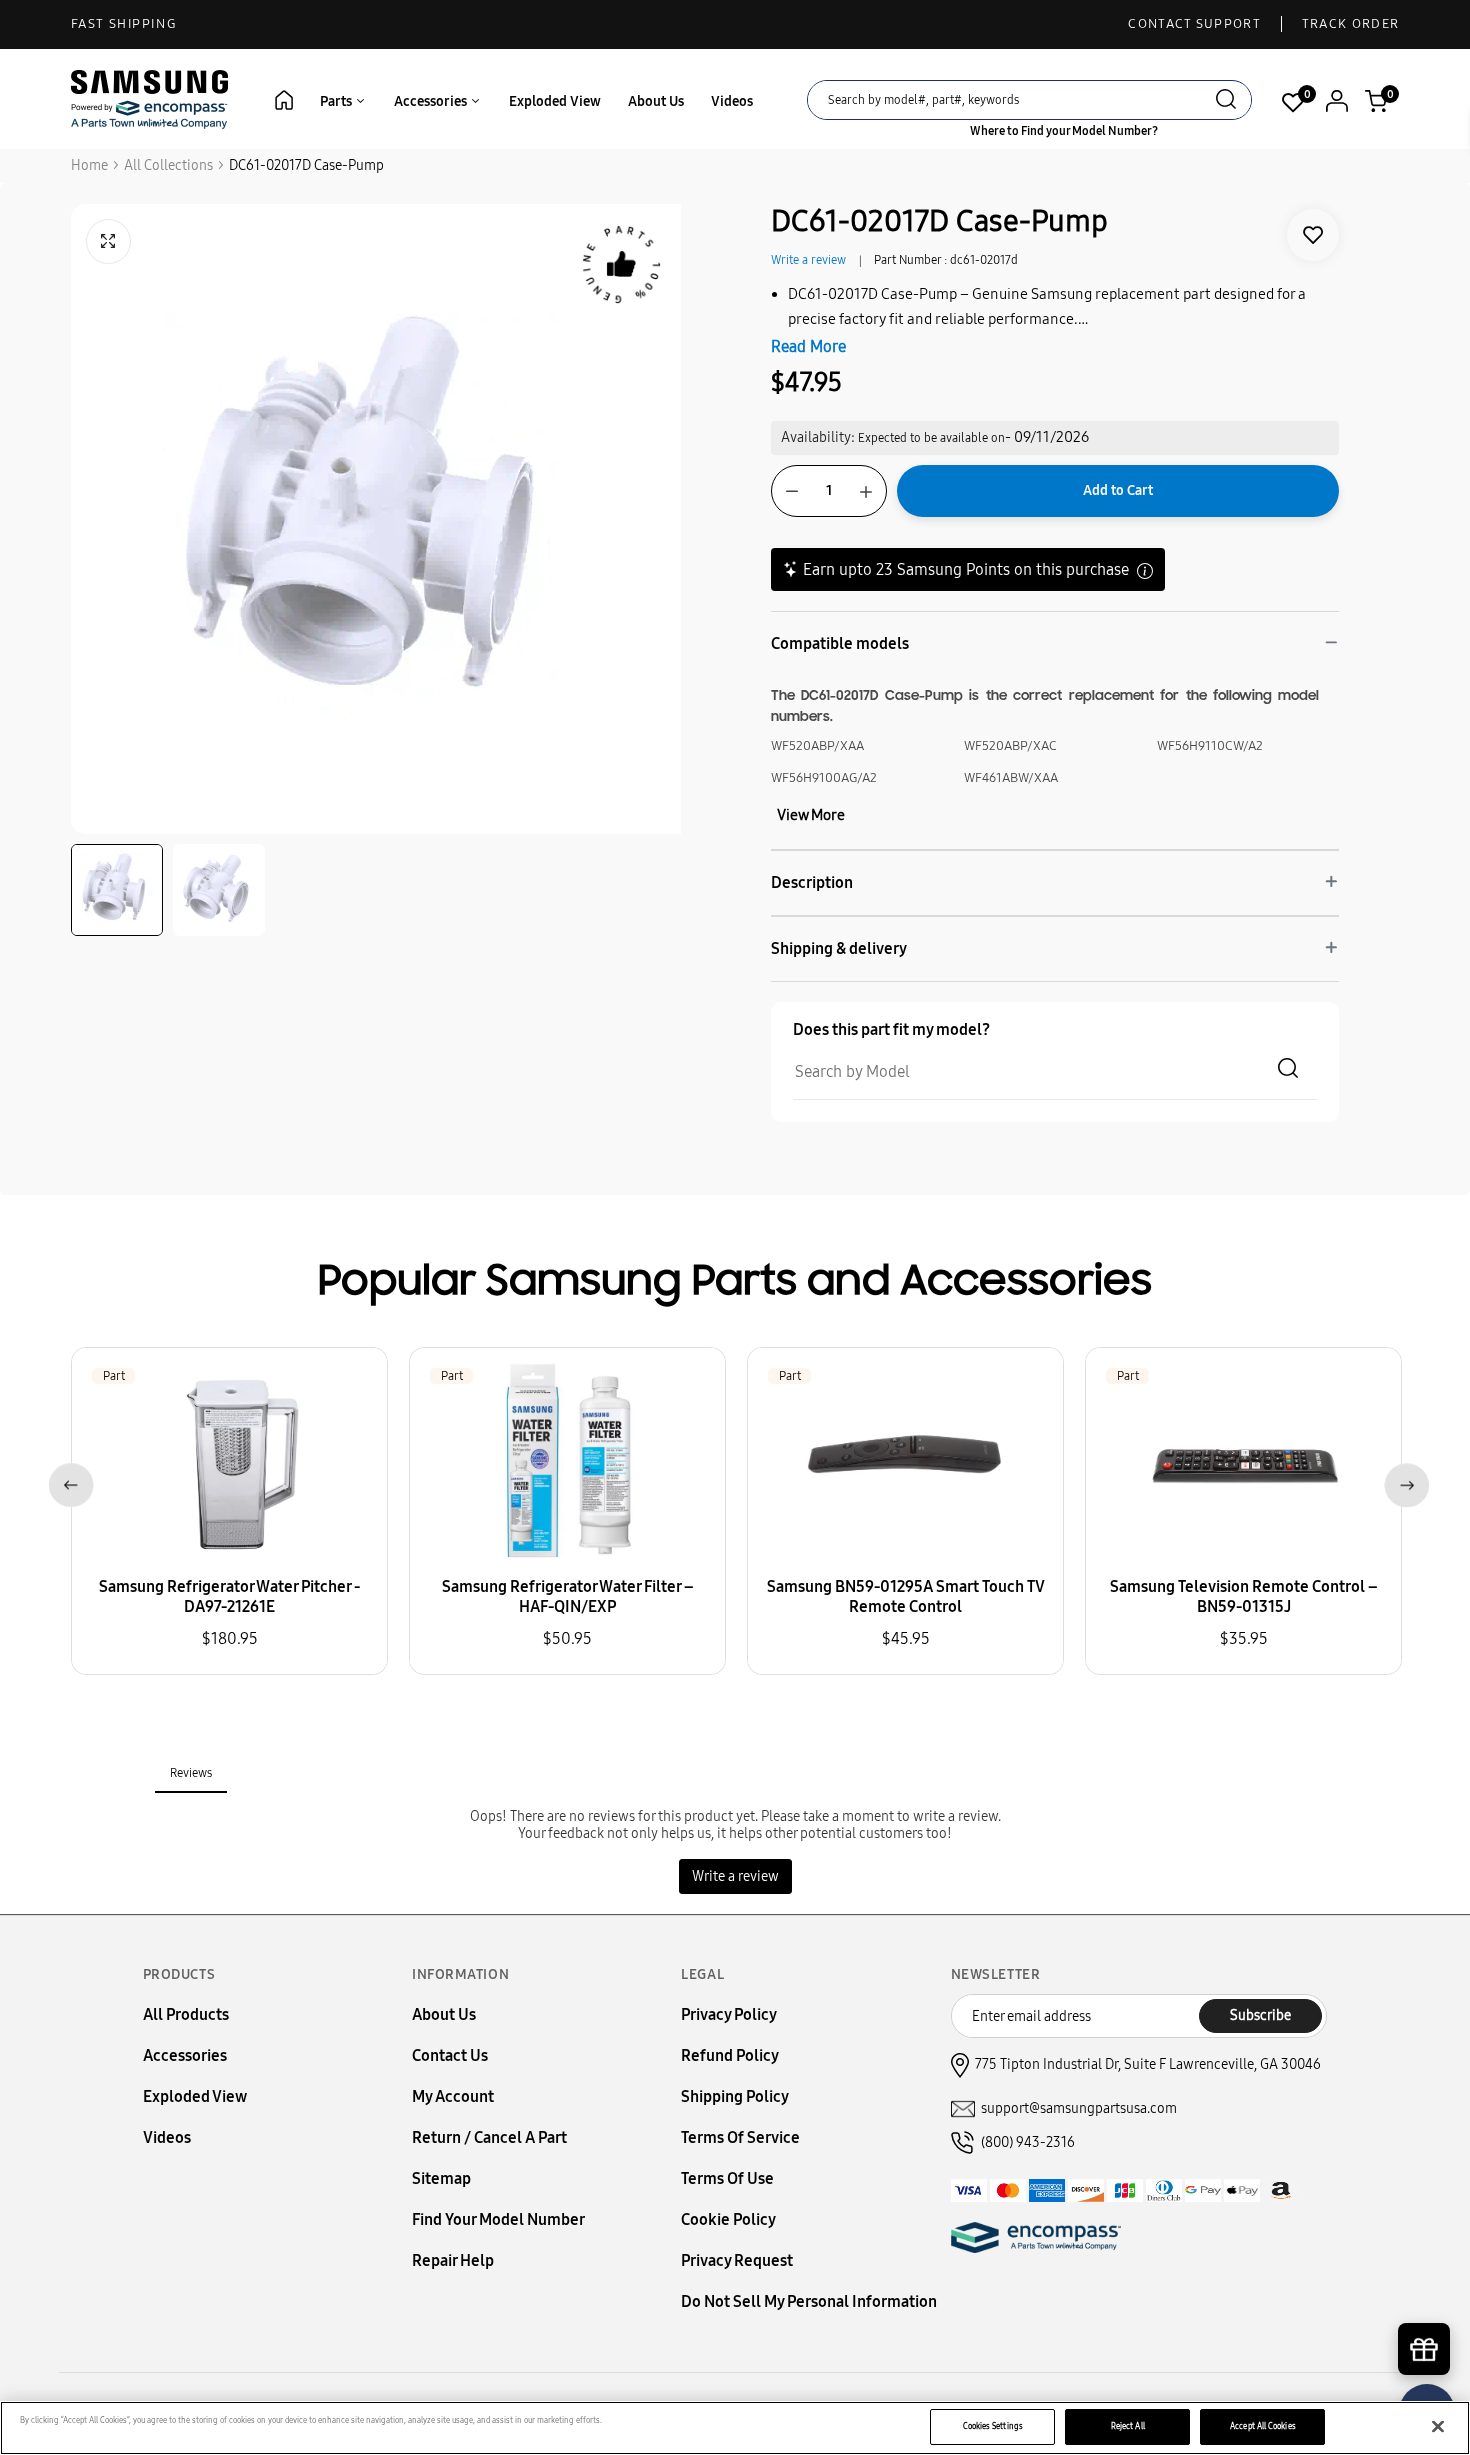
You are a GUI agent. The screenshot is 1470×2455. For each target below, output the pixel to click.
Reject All (1128, 2426)
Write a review (808, 260)
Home (89, 165)
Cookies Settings (993, 2426)
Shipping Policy (735, 2096)
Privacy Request (737, 2260)
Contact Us (450, 2055)
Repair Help (453, 2260)
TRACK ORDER (1350, 24)
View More (811, 815)
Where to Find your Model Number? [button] (1064, 131)
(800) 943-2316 (1028, 2142)
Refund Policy (730, 2055)
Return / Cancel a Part (489, 2137)
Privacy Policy (729, 2014)
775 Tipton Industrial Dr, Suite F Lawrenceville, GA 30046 (1148, 2064)
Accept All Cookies (1262, 2426)
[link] (1313, 235)
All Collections (168, 165)
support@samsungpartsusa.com (1079, 2108)
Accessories (432, 101)
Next (1402, 1481)
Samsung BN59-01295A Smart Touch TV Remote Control (906, 1596)
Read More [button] (808, 346)
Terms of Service (740, 2137)
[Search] (1226, 101)
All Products (186, 2014)
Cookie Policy (728, 2219)
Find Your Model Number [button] (498, 2219)
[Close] (1438, 2427)
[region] (735, 2428)
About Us (656, 101)
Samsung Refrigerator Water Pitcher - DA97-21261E (229, 1596)
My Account (453, 2096)
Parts (337, 101)
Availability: (818, 437)
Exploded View (555, 101)
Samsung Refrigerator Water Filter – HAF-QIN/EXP (568, 1596)
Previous (67, 1481)
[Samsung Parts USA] (150, 98)
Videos (732, 101)
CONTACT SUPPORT (1194, 24)
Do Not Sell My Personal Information (809, 2301)
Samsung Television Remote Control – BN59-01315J (1244, 1596)
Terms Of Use (727, 2178)
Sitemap (441, 2178)
